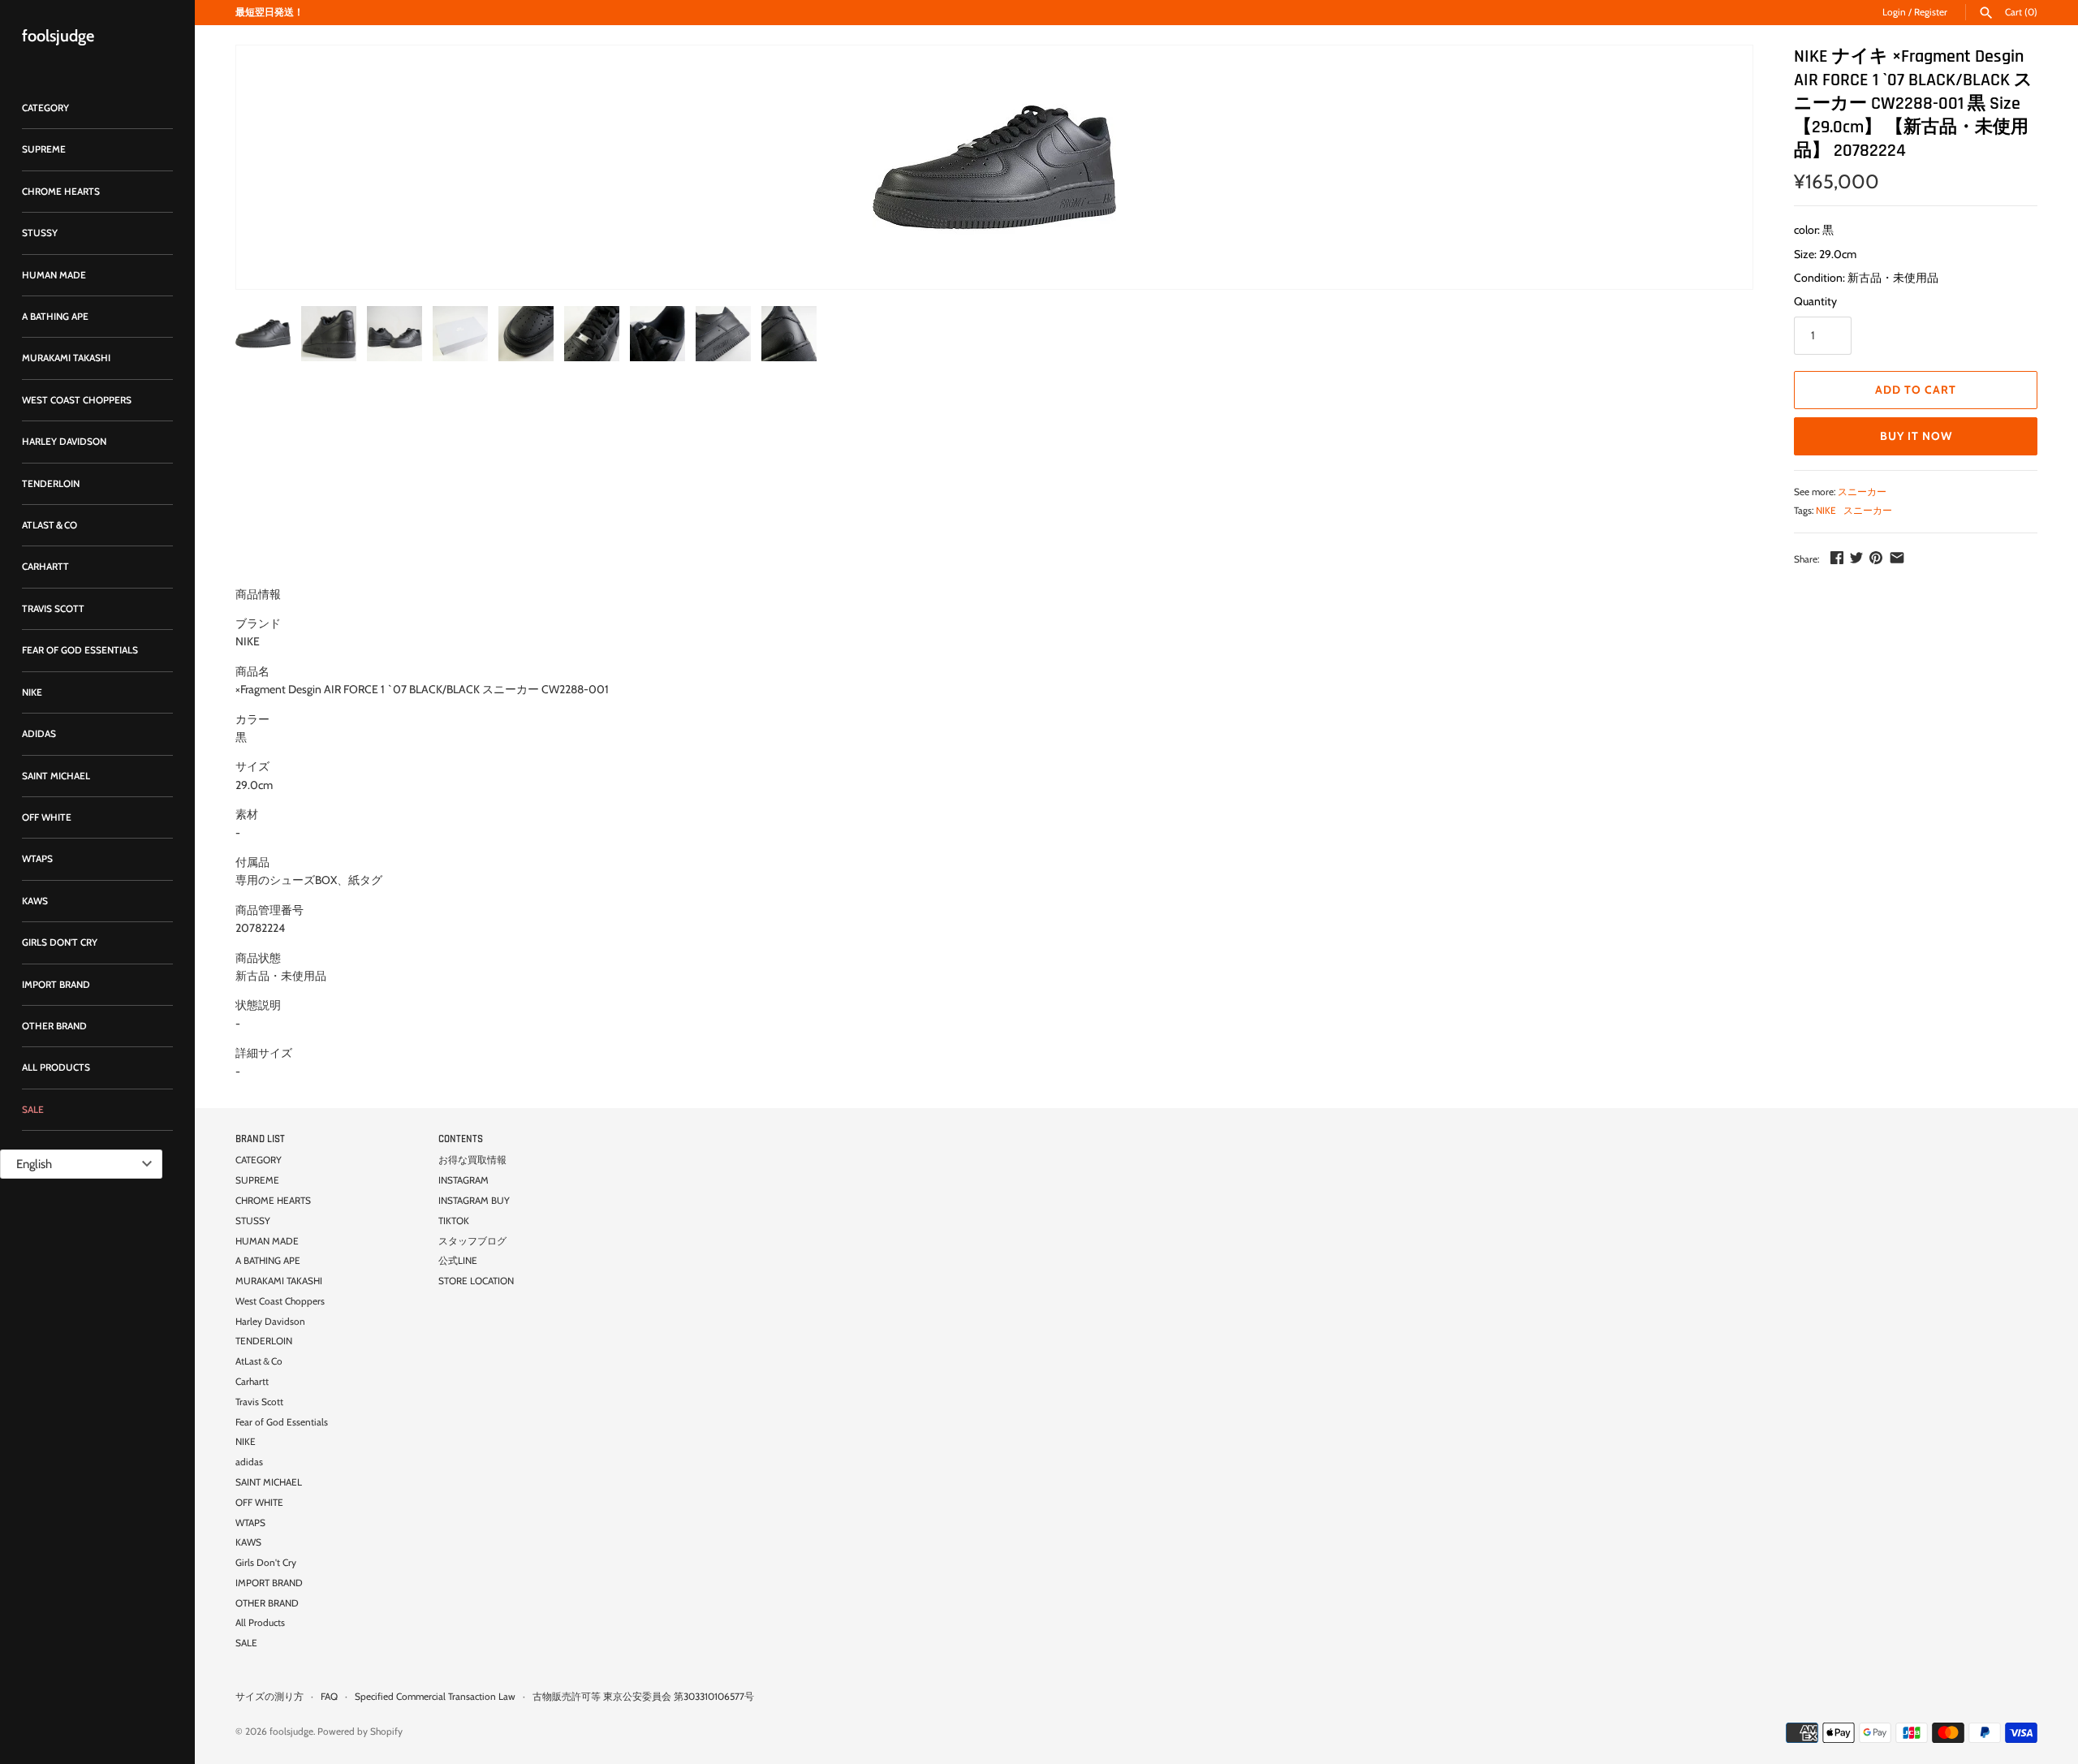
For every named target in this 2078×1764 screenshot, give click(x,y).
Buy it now (1916, 436)
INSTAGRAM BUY (474, 1201)
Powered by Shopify (360, 1732)
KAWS (35, 901)
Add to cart (1916, 390)
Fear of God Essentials (80, 650)
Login (1894, 12)
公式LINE (458, 1261)
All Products (56, 1067)
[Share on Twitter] (1856, 558)
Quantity (1815, 301)
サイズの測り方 (269, 1697)
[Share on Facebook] (1837, 558)
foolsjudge (291, 1732)
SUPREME (44, 149)
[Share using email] (1897, 558)
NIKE (32, 692)
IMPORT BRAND (56, 985)
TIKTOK (454, 1221)
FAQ (329, 1697)
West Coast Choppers (77, 400)
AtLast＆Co (50, 525)
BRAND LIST (260, 1139)
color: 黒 (1814, 230)
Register (1931, 12)
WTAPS (37, 859)
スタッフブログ (472, 1241)
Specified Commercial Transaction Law (435, 1697)
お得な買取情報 (472, 1160)
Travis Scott (53, 609)
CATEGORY (45, 108)
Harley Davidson (64, 442)
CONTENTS (461, 1139)
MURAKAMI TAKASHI (66, 358)
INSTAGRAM (463, 1180)
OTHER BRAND (54, 1026)
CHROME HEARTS (61, 192)
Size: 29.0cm (1825, 254)
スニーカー (1862, 492)
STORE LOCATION (476, 1281)
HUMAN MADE (54, 275)
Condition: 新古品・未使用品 (1866, 278)
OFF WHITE (47, 817)
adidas (39, 734)
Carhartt (45, 567)
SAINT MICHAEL (56, 776)
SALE (33, 1110)
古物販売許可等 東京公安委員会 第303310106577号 (643, 1697)
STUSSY (40, 233)
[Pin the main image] (1876, 558)
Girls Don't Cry (60, 942)
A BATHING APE (55, 317)
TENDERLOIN (51, 484)
